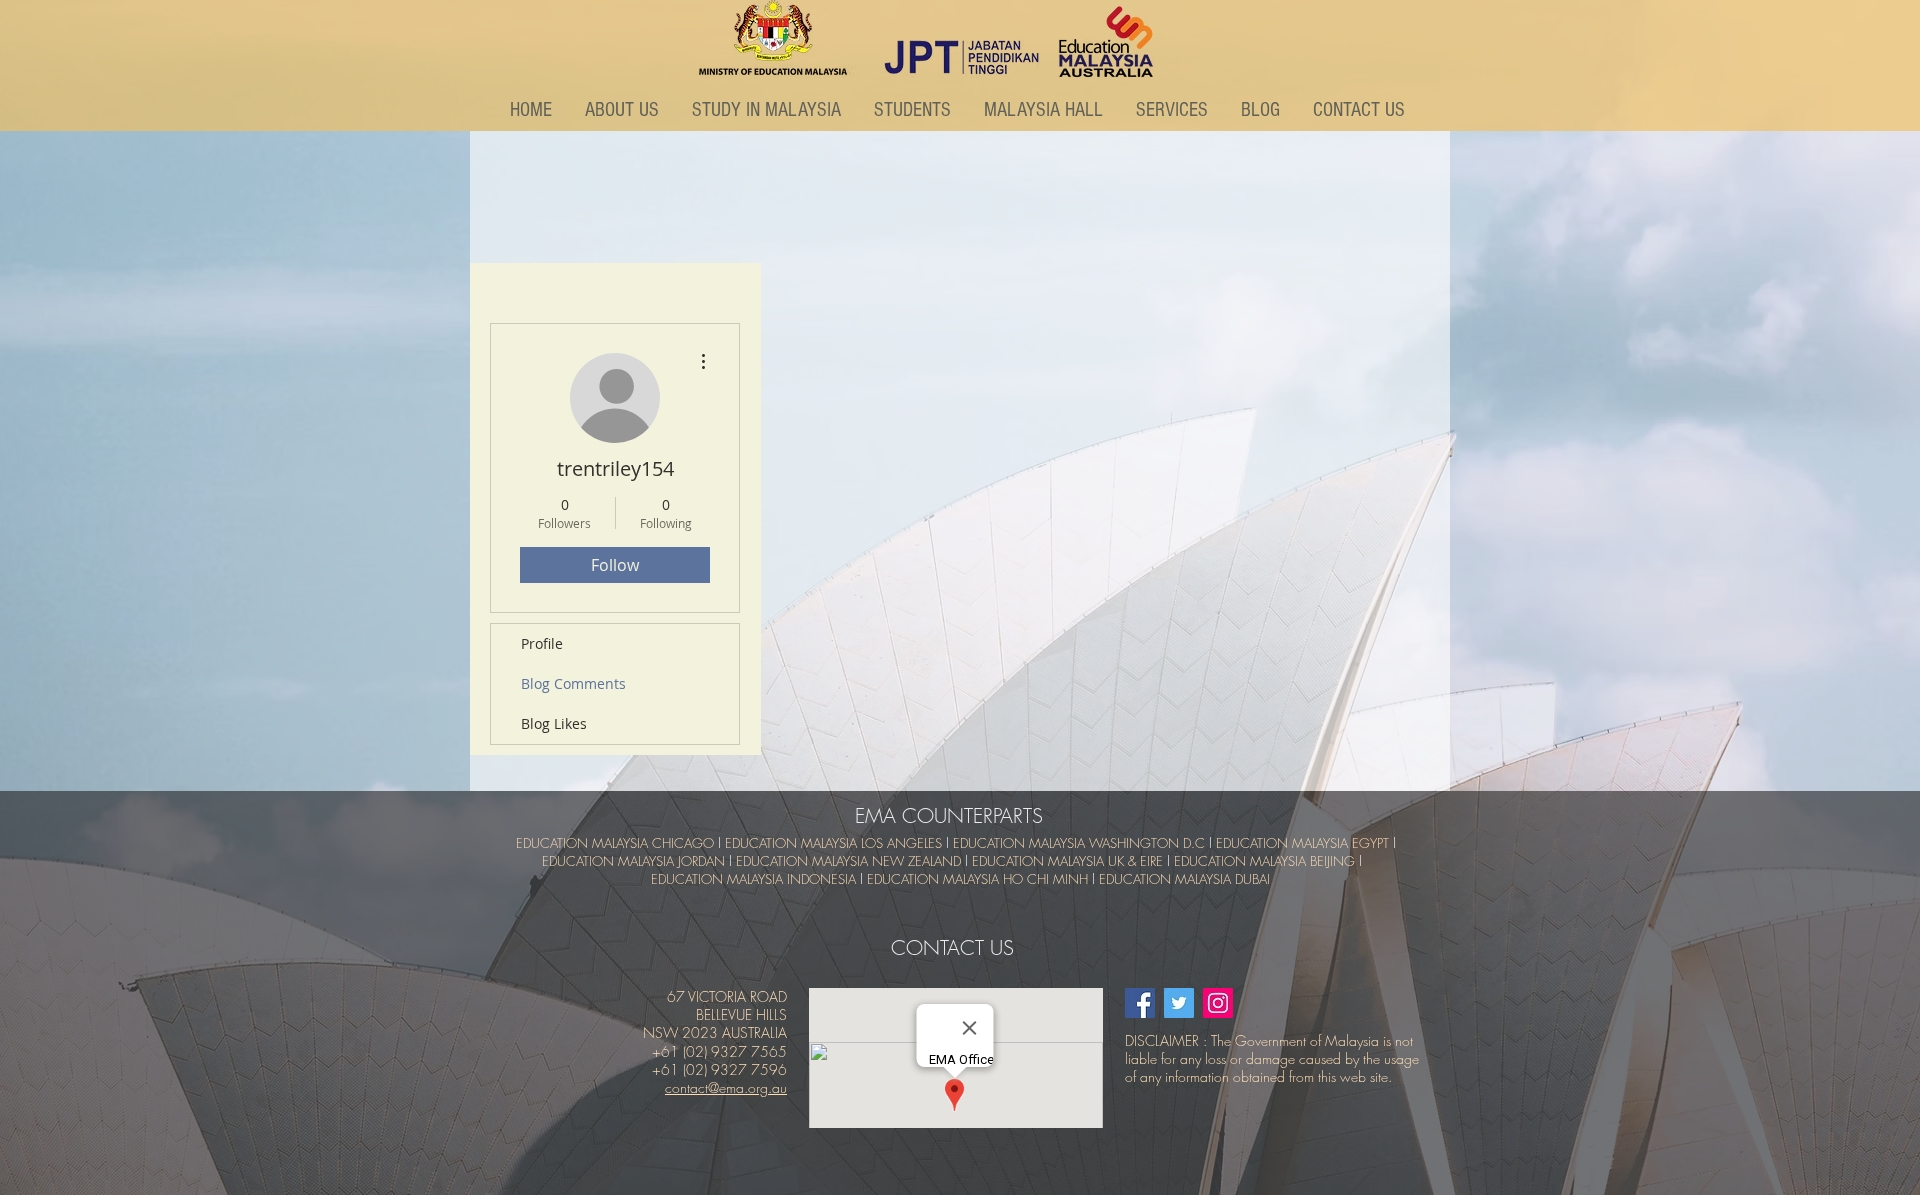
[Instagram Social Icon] (1218, 1003)
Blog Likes (554, 723)
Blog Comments (573, 683)
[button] (623, 110)
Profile (542, 643)
